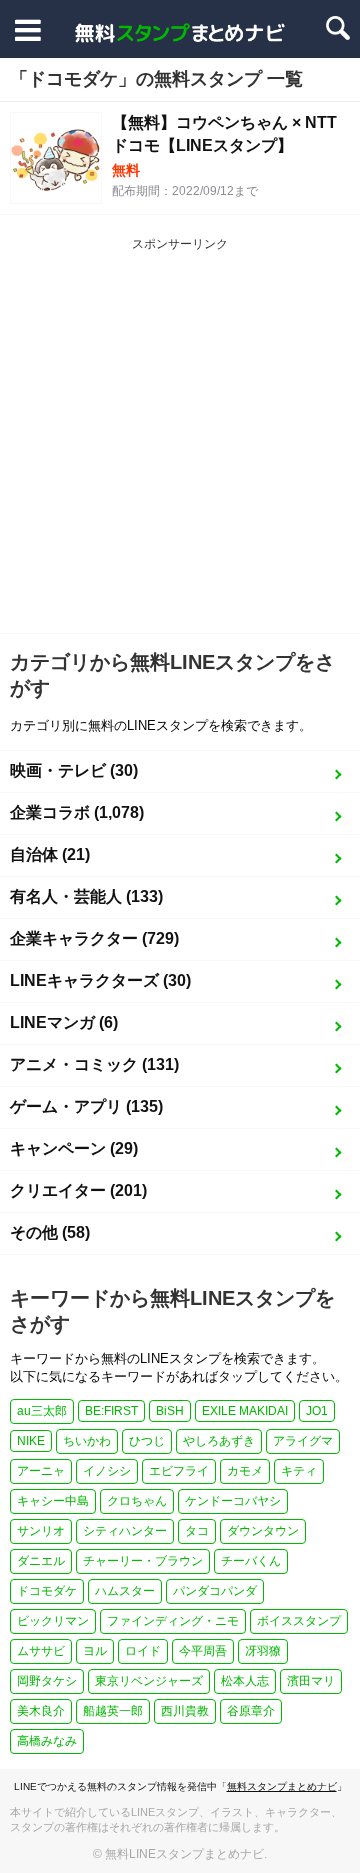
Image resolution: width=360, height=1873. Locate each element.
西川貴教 (185, 1711)
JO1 (317, 1411)
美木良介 (41, 1711)
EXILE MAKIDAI (245, 1411)
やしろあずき (219, 1441)
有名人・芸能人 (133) (86, 896)
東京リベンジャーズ (149, 1681)
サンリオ (41, 1531)
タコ (197, 1531)
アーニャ (41, 1471)
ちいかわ (87, 1441)
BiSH (170, 1411)
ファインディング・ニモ (173, 1621)
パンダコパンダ (215, 1591)
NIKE (31, 1441)
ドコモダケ (47, 1591)
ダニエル (41, 1561)
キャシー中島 (53, 1501)
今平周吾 (203, 1651)
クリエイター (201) (78, 1190)
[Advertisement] (180, 443)
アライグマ (303, 1441)
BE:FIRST (111, 1411)
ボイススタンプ (299, 1621)
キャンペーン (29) (74, 1148)
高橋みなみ (47, 1741)
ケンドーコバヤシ (233, 1501)
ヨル (95, 1651)
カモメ (245, 1471)
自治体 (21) (50, 854)
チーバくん (251, 1561)
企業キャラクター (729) (94, 938)
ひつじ (147, 1441)
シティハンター (125, 1531)
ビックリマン (53, 1621)
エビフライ (179, 1471)
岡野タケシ (47, 1681)
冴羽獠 (263, 1651)
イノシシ (107, 1471)
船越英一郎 (113, 1711)
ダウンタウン (263, 1531)
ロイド (143, 1651)
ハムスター (125, 1591)
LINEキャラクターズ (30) (100, 980)
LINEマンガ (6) (64, 1022)
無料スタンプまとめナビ (282, 1786)
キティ (299, 1471)
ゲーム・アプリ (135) (86, 1106)
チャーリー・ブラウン (143, 1561)
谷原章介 (251, 1711)
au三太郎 (42, 1411)
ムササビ (41, 1651)
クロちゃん (137, 1501)
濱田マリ (311, 1681)
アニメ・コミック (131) (94, 1064)
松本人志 (245, 1681)
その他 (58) (50, 1232)
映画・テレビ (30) (74, 770)
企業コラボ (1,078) (77, 812)
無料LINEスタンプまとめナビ (184, 1854)
